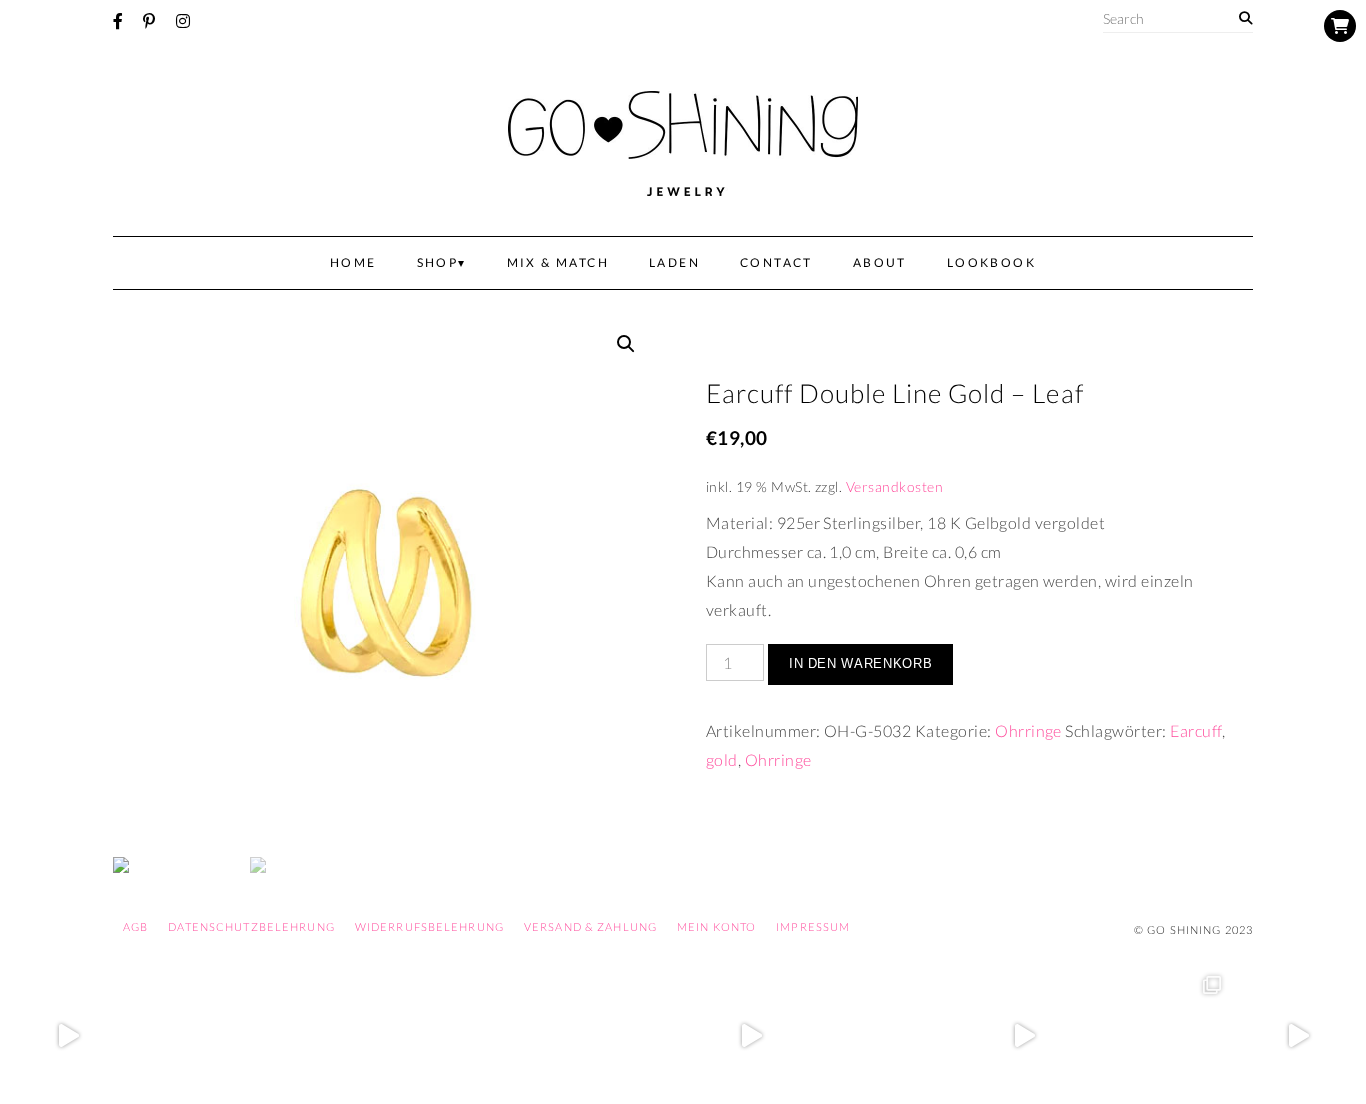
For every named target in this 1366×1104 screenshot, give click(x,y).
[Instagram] (183, 21)
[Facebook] (118, 21)
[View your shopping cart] (1340, 26)
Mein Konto (716, 926)
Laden (674, 262)
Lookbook (991, 262)
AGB (135, 926)
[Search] (1245, 18)
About (880, 262)
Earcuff (1195, 730)
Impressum (813, 926)
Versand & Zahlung (590, 926)
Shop (438, 262)
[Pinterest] (149, 21)
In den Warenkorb (860, 663)
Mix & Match (558, 262)
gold (722, 759)
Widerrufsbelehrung (429, 926)
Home (353, 262)
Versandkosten (894, 486)
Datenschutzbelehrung (251, 926)
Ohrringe (1028, 730)
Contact (776, 262)
